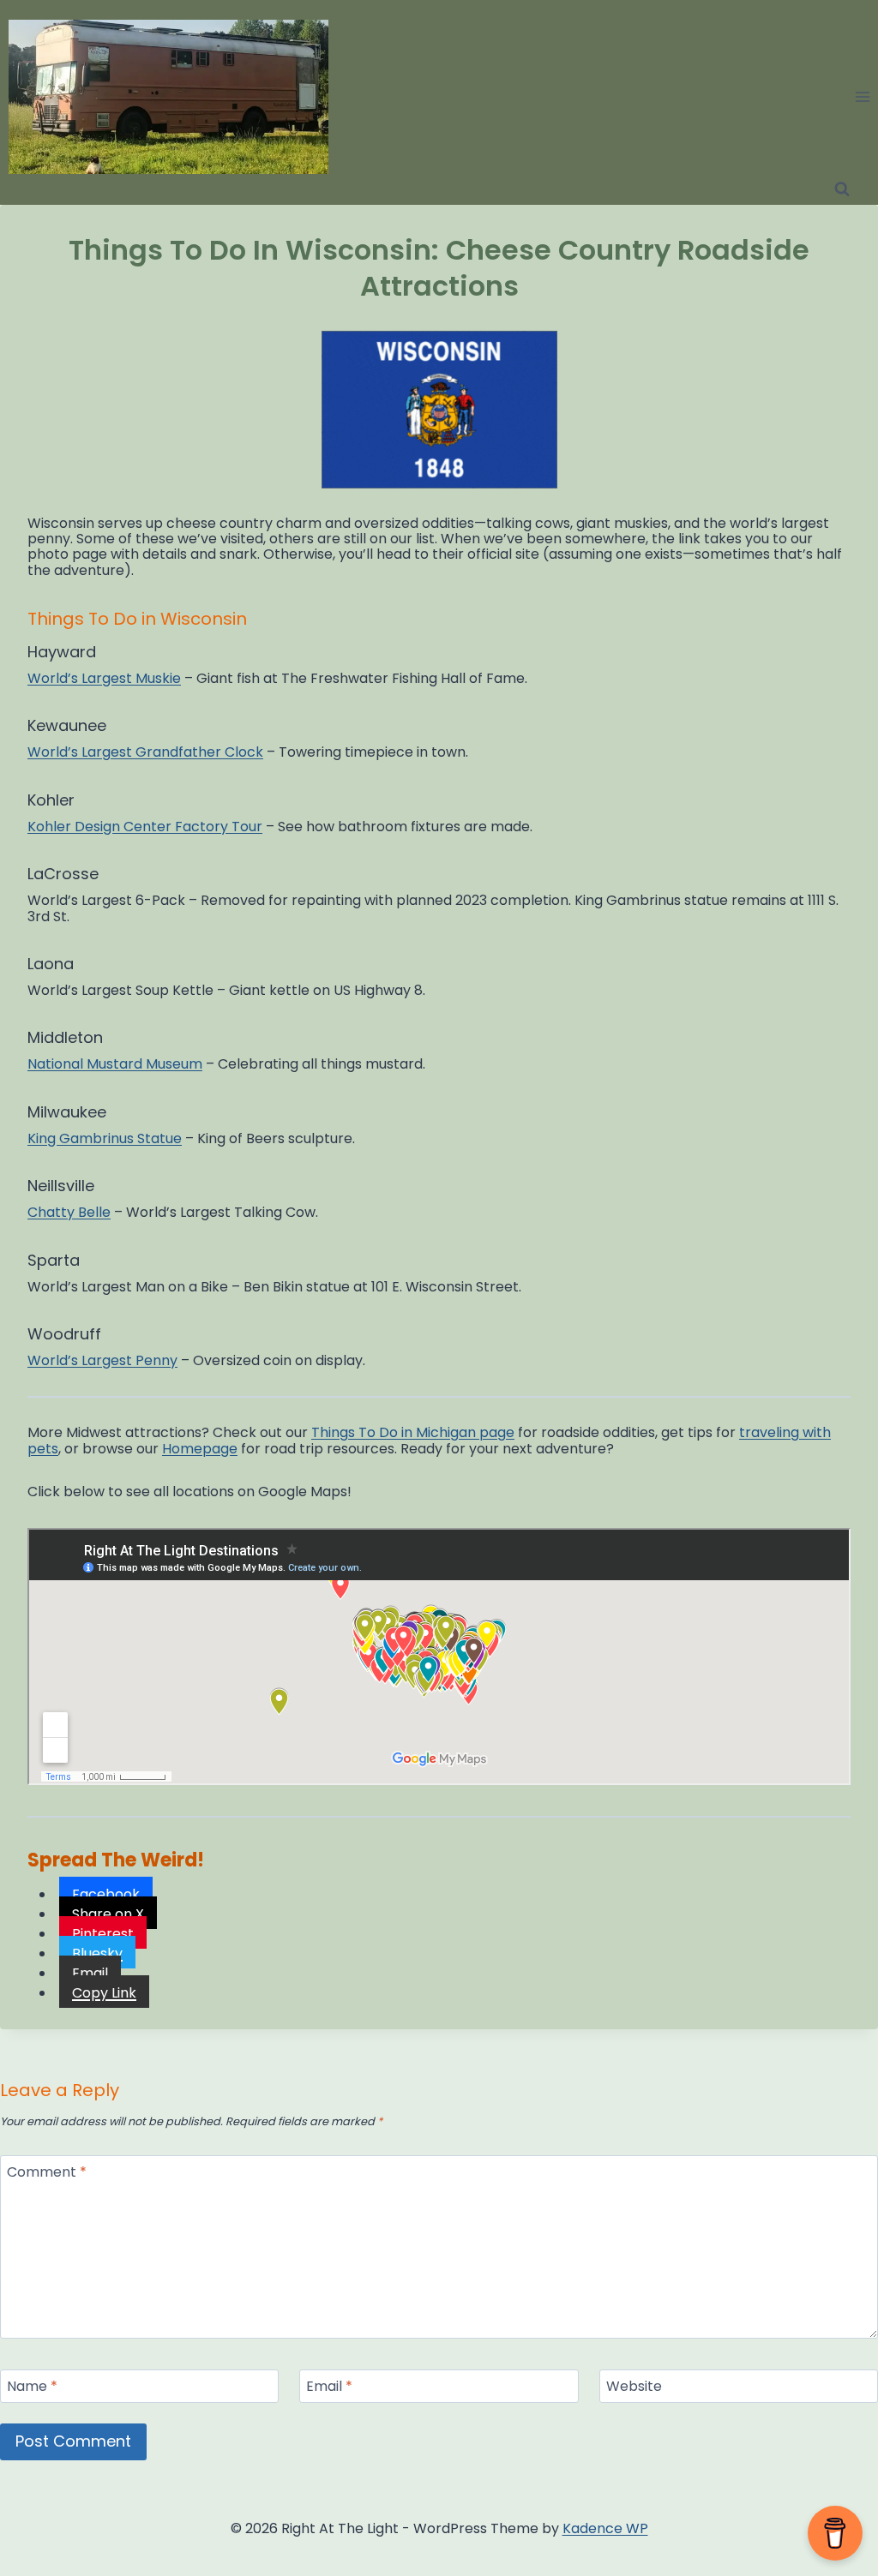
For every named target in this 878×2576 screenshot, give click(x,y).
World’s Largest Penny (102, 1360)
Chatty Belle (69, 1212)
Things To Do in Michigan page (413, 1432)
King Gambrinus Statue (105, 1138)
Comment (47, 2173)
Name (32, 2387)
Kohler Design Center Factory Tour (145, 827)
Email (329, 2387)
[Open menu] (862, 96)
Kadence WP (605, 2528)
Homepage (200, 1449)
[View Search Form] (842, 189)
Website (634, 2387)
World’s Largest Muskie (104, 678)
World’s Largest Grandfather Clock (145, 752)
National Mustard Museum (115, 1064)
